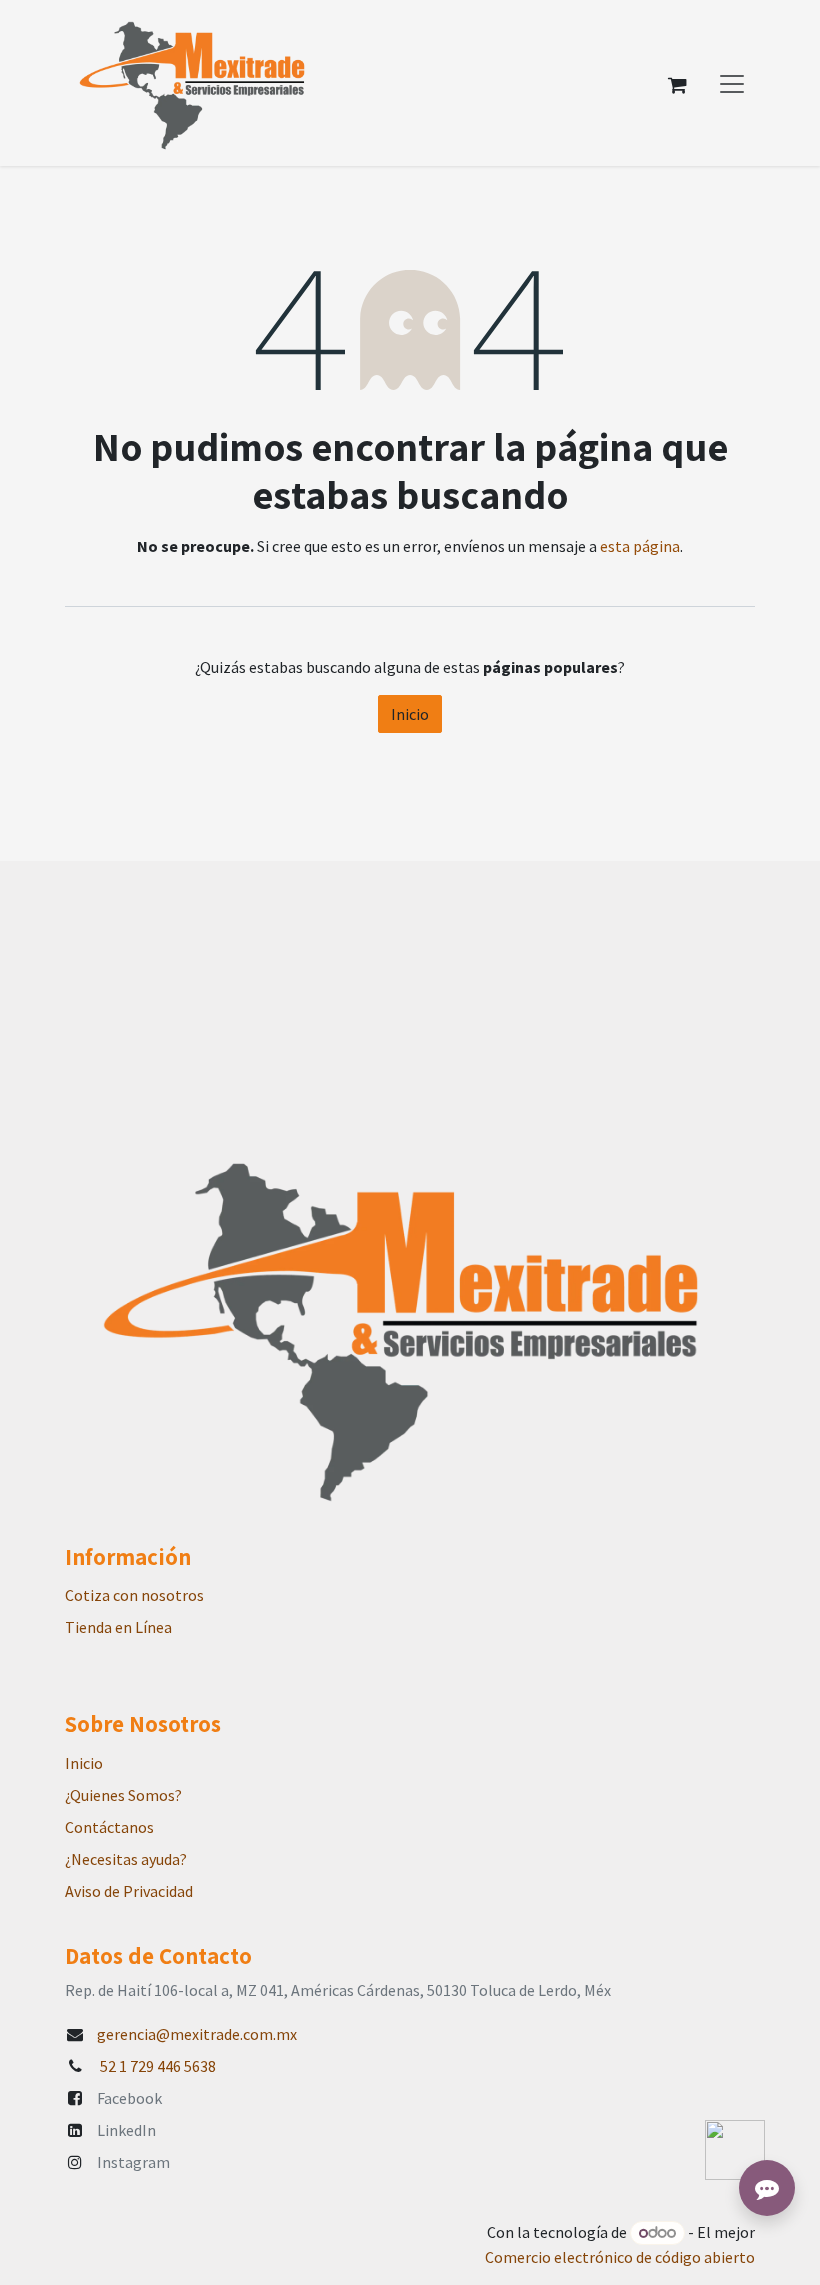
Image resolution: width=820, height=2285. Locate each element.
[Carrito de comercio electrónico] (677, 83)
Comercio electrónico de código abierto (620, 2257)
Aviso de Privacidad (129, 1891)
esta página (640, 546)
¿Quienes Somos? (123, 1795)
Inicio (410, 714)
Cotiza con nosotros (134, 1595)
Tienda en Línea (118, 1627)
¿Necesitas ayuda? (126, 1859)
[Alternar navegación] (732, 83)
